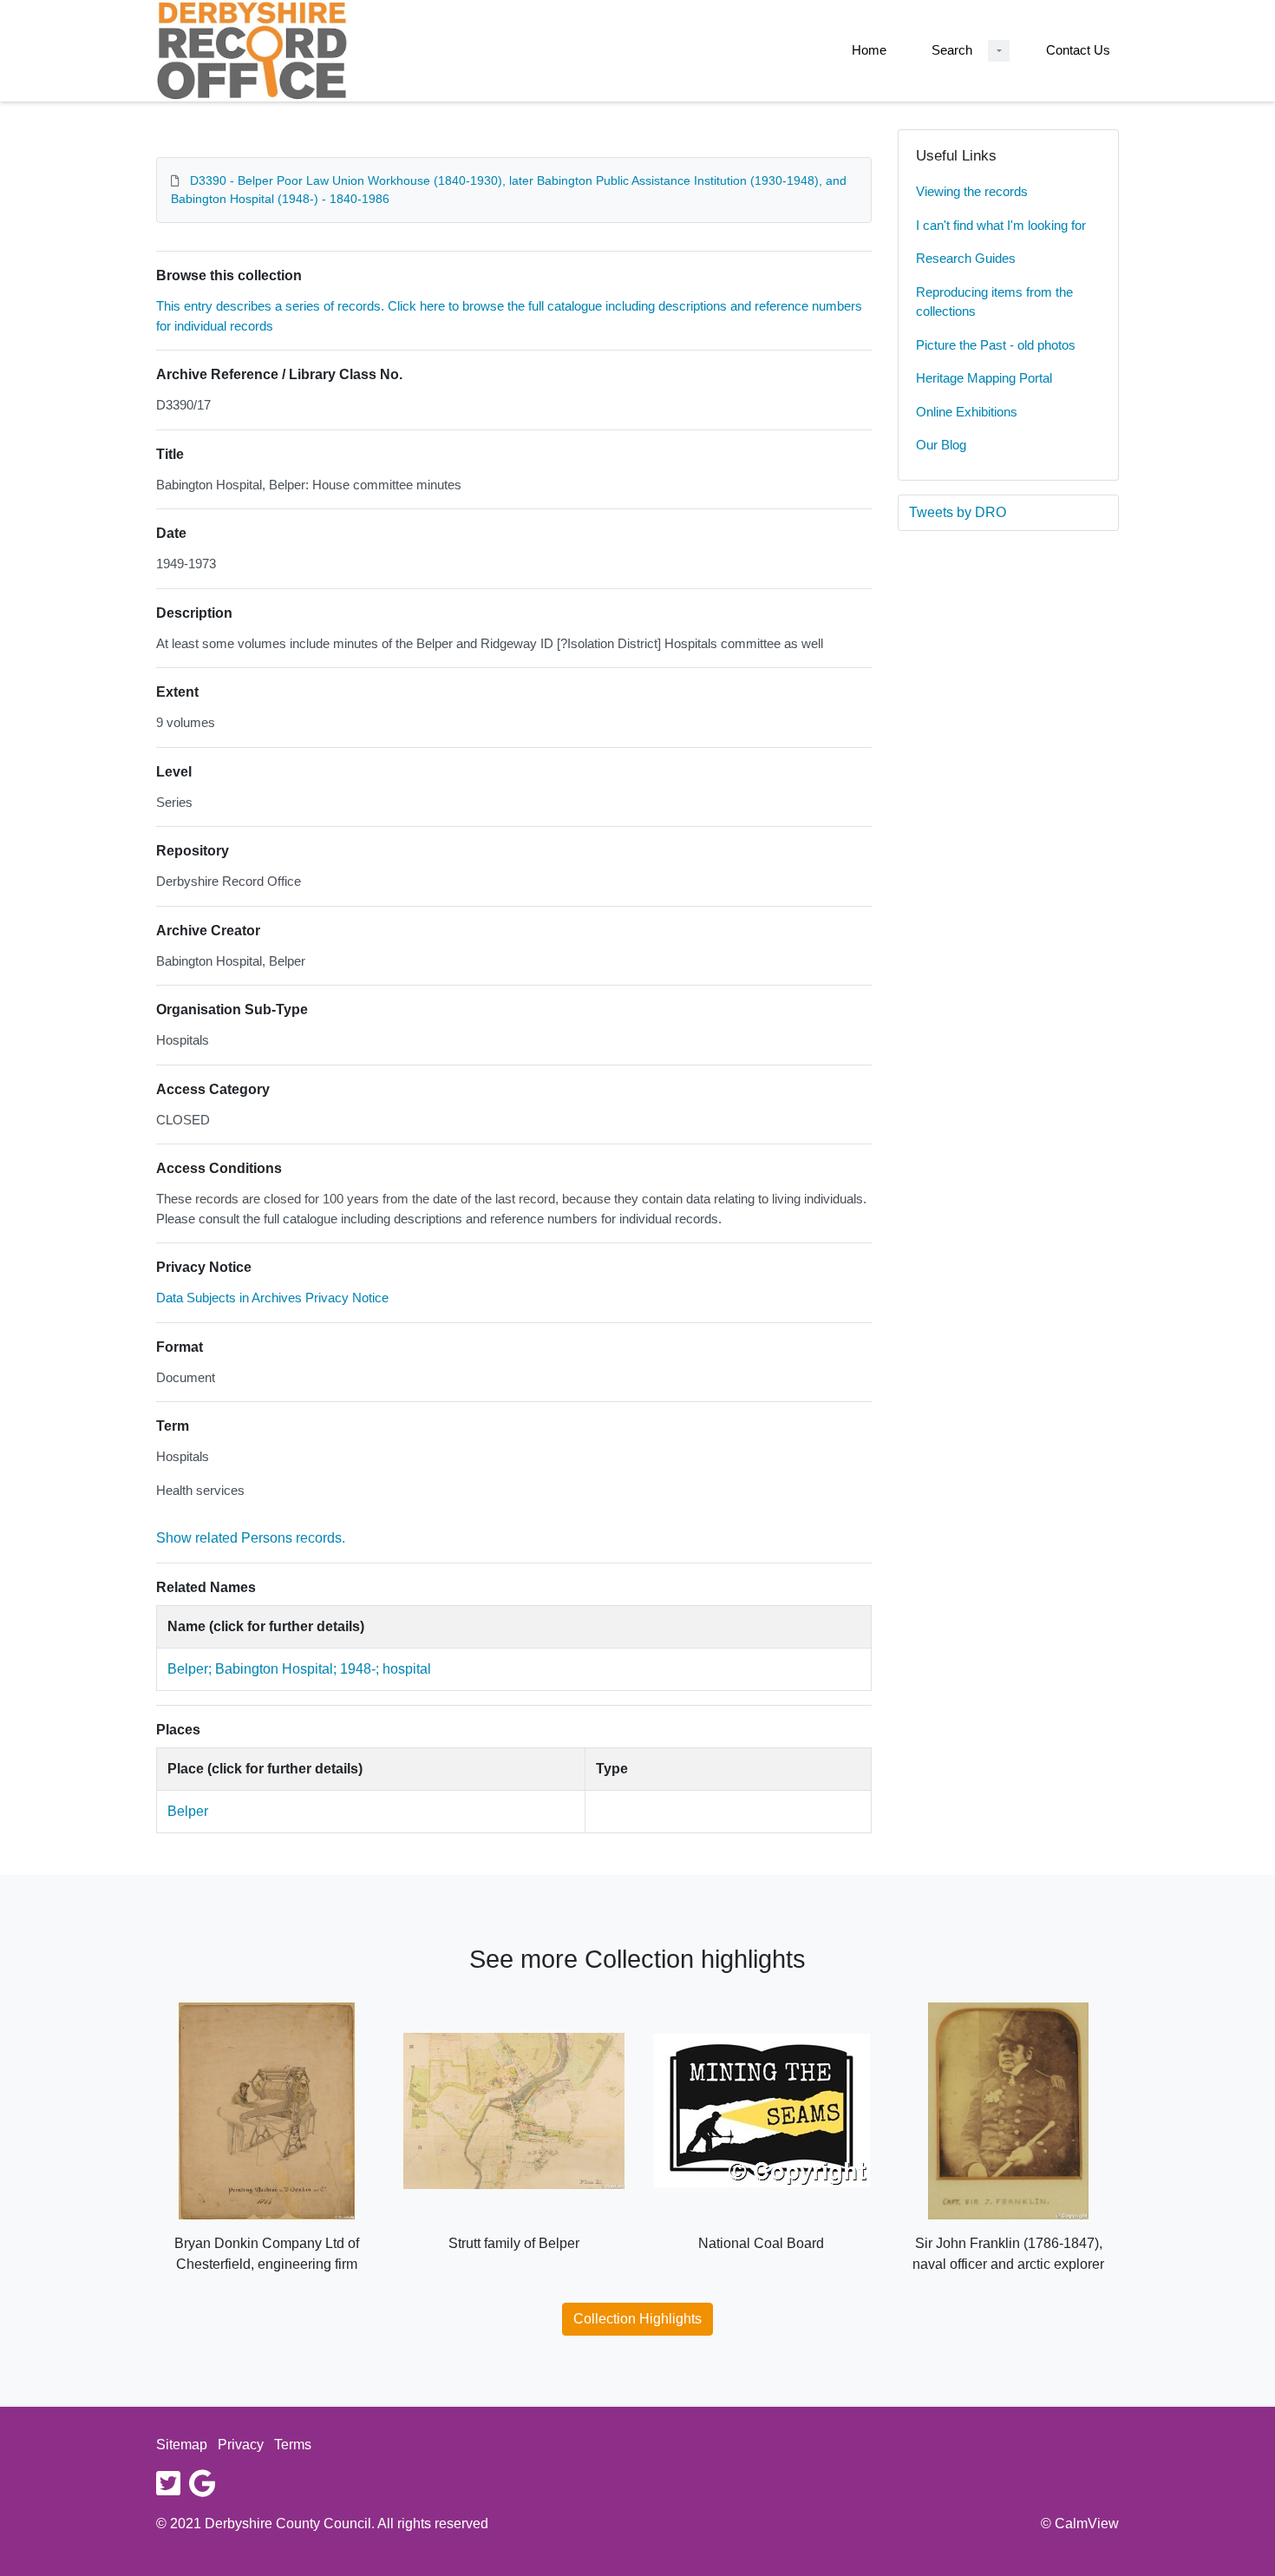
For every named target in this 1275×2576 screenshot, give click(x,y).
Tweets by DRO (958, 512)
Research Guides (966, 258)
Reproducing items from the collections (994, 302)
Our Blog (941, 445)
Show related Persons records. (251, 1538)
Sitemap (182, 2445)
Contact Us (1078, 50)
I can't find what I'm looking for (1001, 225)
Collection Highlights (637, 2319)
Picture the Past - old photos (996, 345)
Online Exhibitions (967, 412)
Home (869, 50)
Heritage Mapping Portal (984, 378)
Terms (293, 2445)
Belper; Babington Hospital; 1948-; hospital (299, 1669)
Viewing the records (972, 191)
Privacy (241, 2445)
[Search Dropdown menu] (999, 51)
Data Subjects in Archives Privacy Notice (272, 1298)
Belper (188, 1811)
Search (952, 50)
